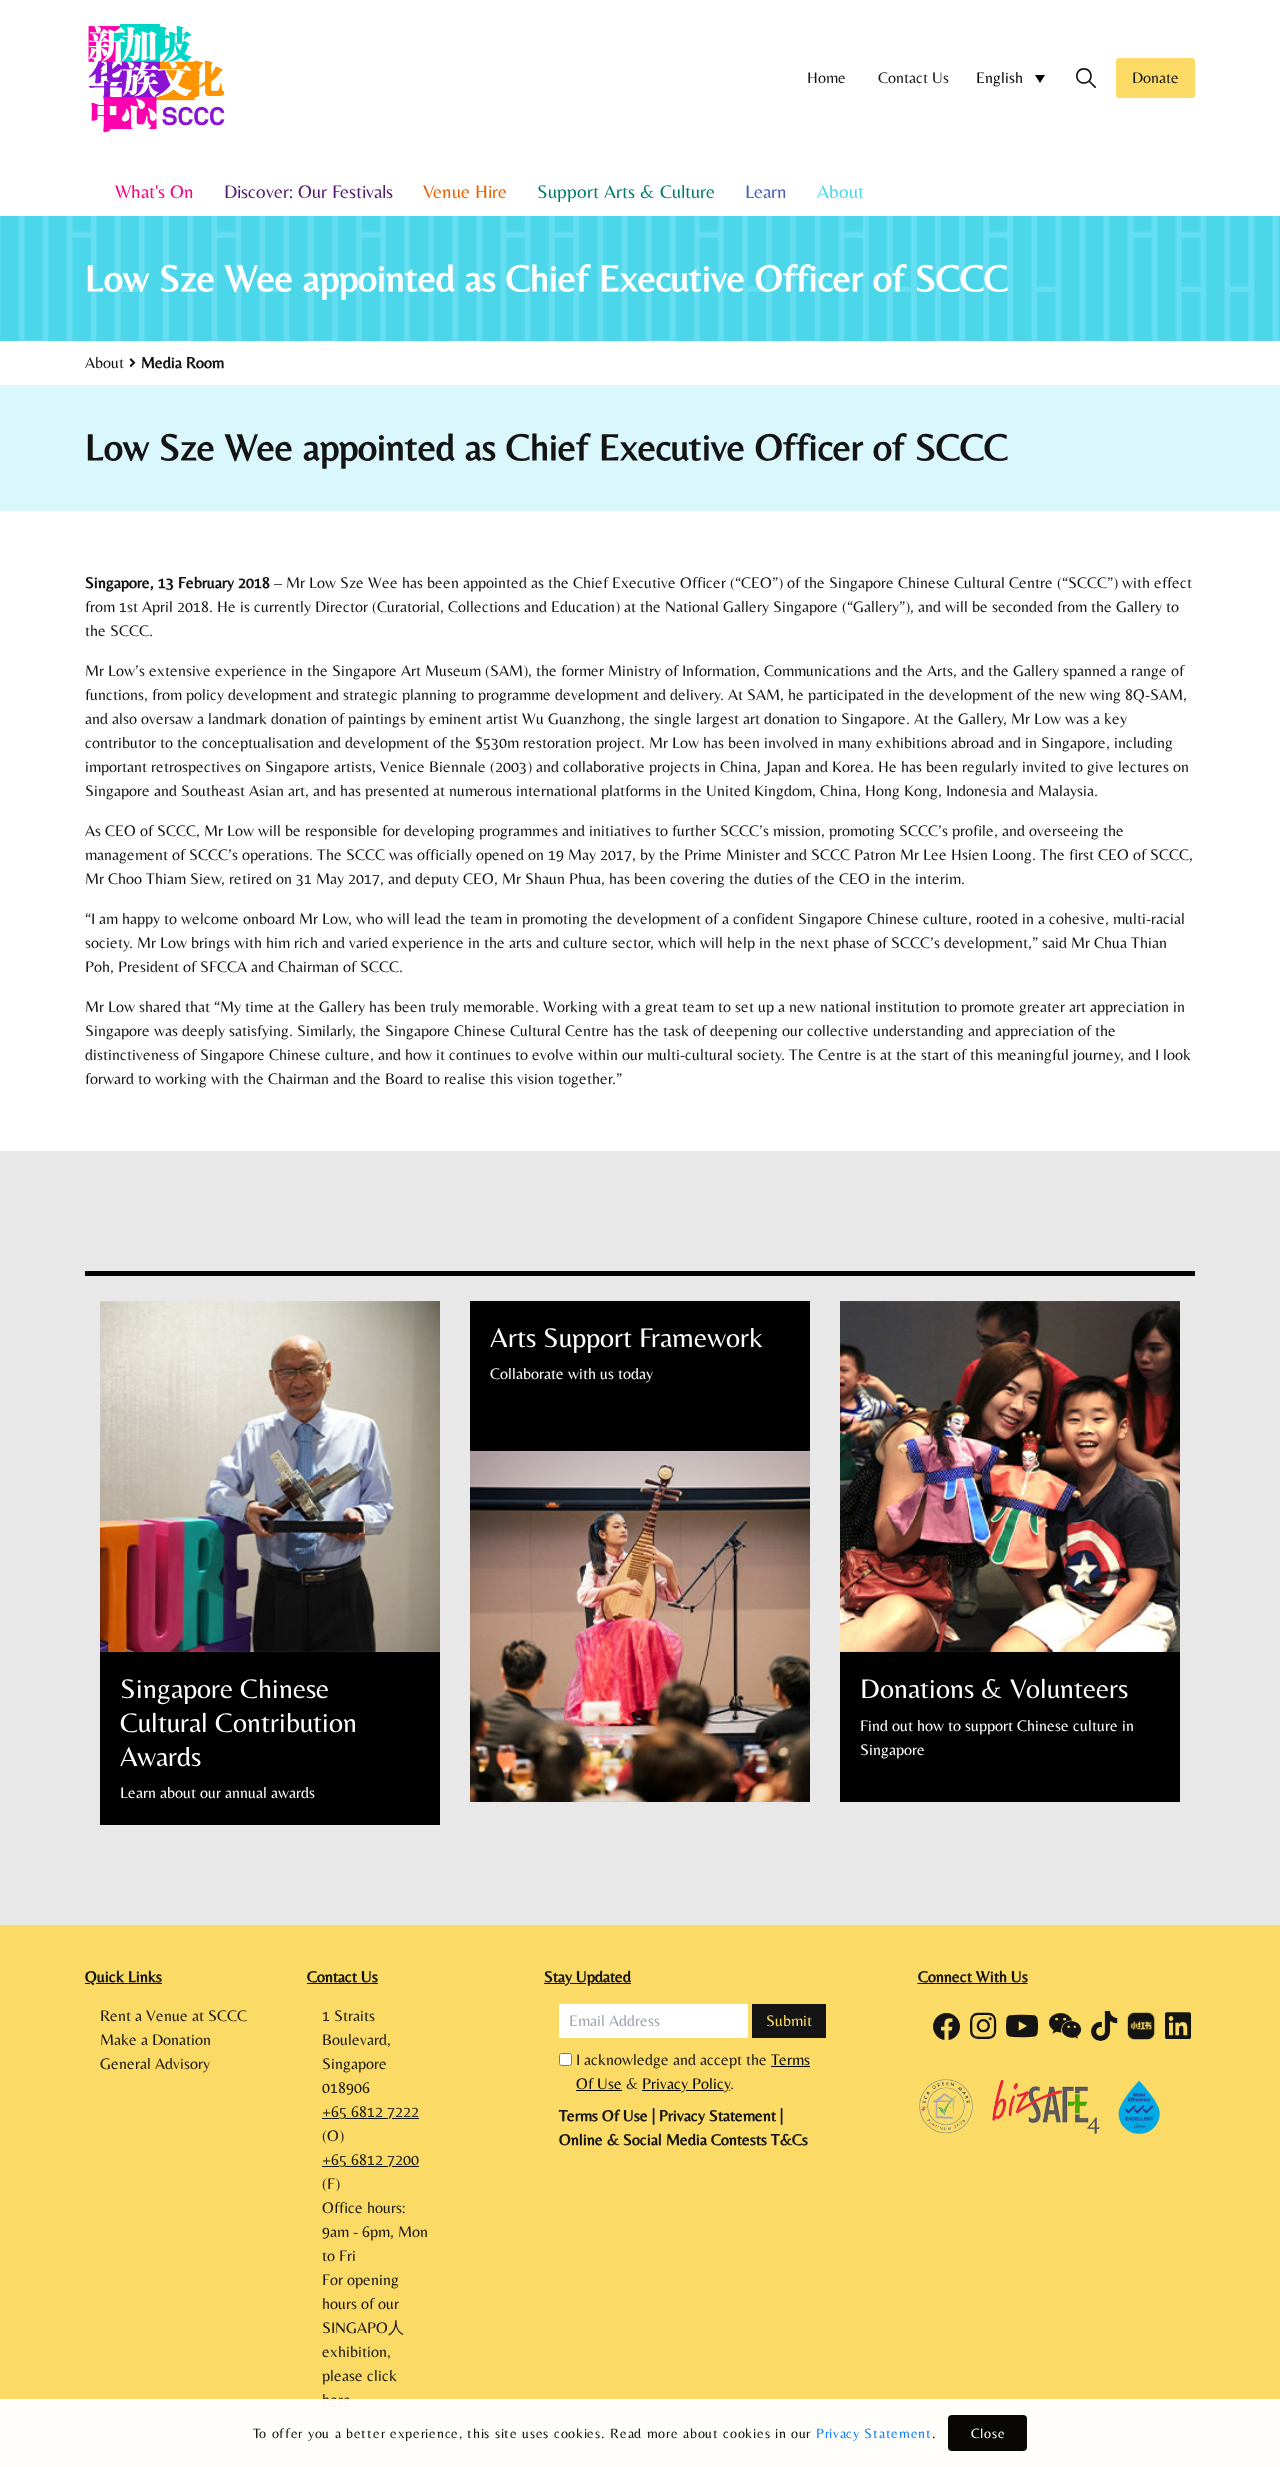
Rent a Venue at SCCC (173, 2015)
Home (826, 77)
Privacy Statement (874, 2433)
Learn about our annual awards (217, 1792)
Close (988, 2433)
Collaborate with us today (571, 1373)
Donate (1155, 77)
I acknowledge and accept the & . (693, 2071)
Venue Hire (465, 191)
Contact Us (913, 77)
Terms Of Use (605, 2115)
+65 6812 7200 (370, 2159)
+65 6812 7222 (370, 2111)
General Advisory (155, 2063)
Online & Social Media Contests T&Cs (683, 2139)
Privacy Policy (686, 2083)
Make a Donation (155, 2039)
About (840, 191)
